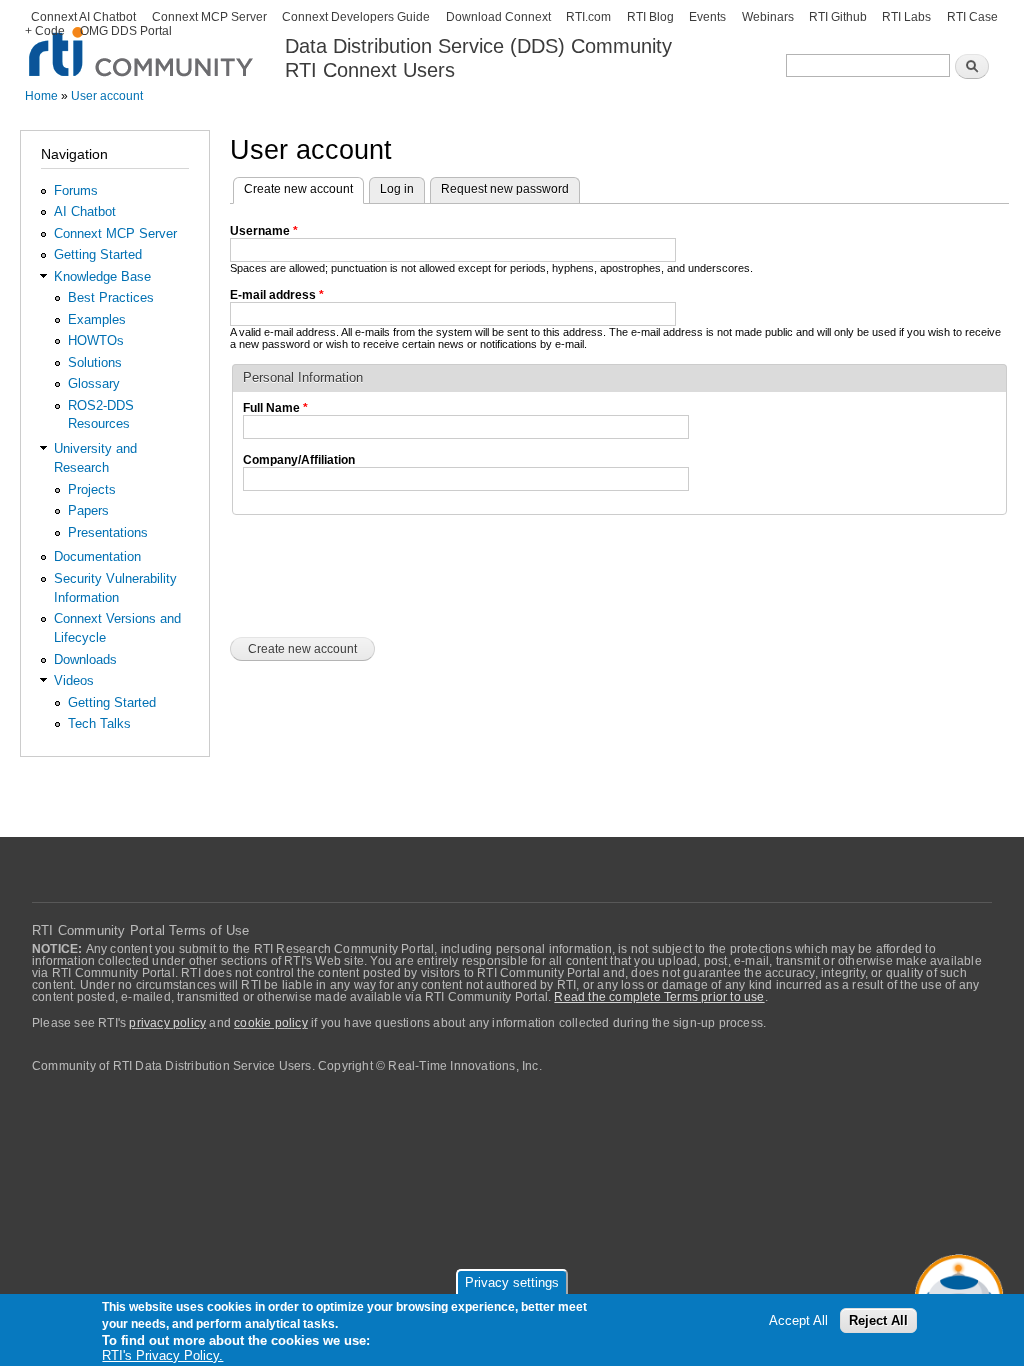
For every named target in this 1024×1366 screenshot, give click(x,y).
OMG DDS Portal (126, 31)
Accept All (798, 1320)
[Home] (142, 40)
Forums (76, 190)
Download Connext (498, 17)
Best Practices (111, 297)
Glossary (94, 383)
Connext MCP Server (209, 17)
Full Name (275, 408)
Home (41, 96)
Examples (97, 319)
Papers (88, 510)
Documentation (97, 556)
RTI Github (838, 17)
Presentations (108, 532)
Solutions (95, 362)
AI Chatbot (85, 211)
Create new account (304, 189)
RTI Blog (650, 17)
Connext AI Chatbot (83, 17)
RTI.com (588, 17)
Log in (397, 189)
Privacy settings (512, 1282)
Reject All (878, 1320)
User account (107, 96)
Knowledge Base (102, 276)
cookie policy (271, 1023)
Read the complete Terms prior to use (659, 997)
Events (707, 17)
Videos (74, 680)
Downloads (85, 659)
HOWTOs (96, 340)
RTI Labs (906, 17)
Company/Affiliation (299, 460)
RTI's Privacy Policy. (162, 1355)
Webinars (768, 17)
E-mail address (277, 295)
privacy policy (167, 1023)
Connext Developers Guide (356, 17)
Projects (92, 489)
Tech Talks (99, 723)
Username (264, 231)
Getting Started (98, 254)
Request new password (505, 189)
